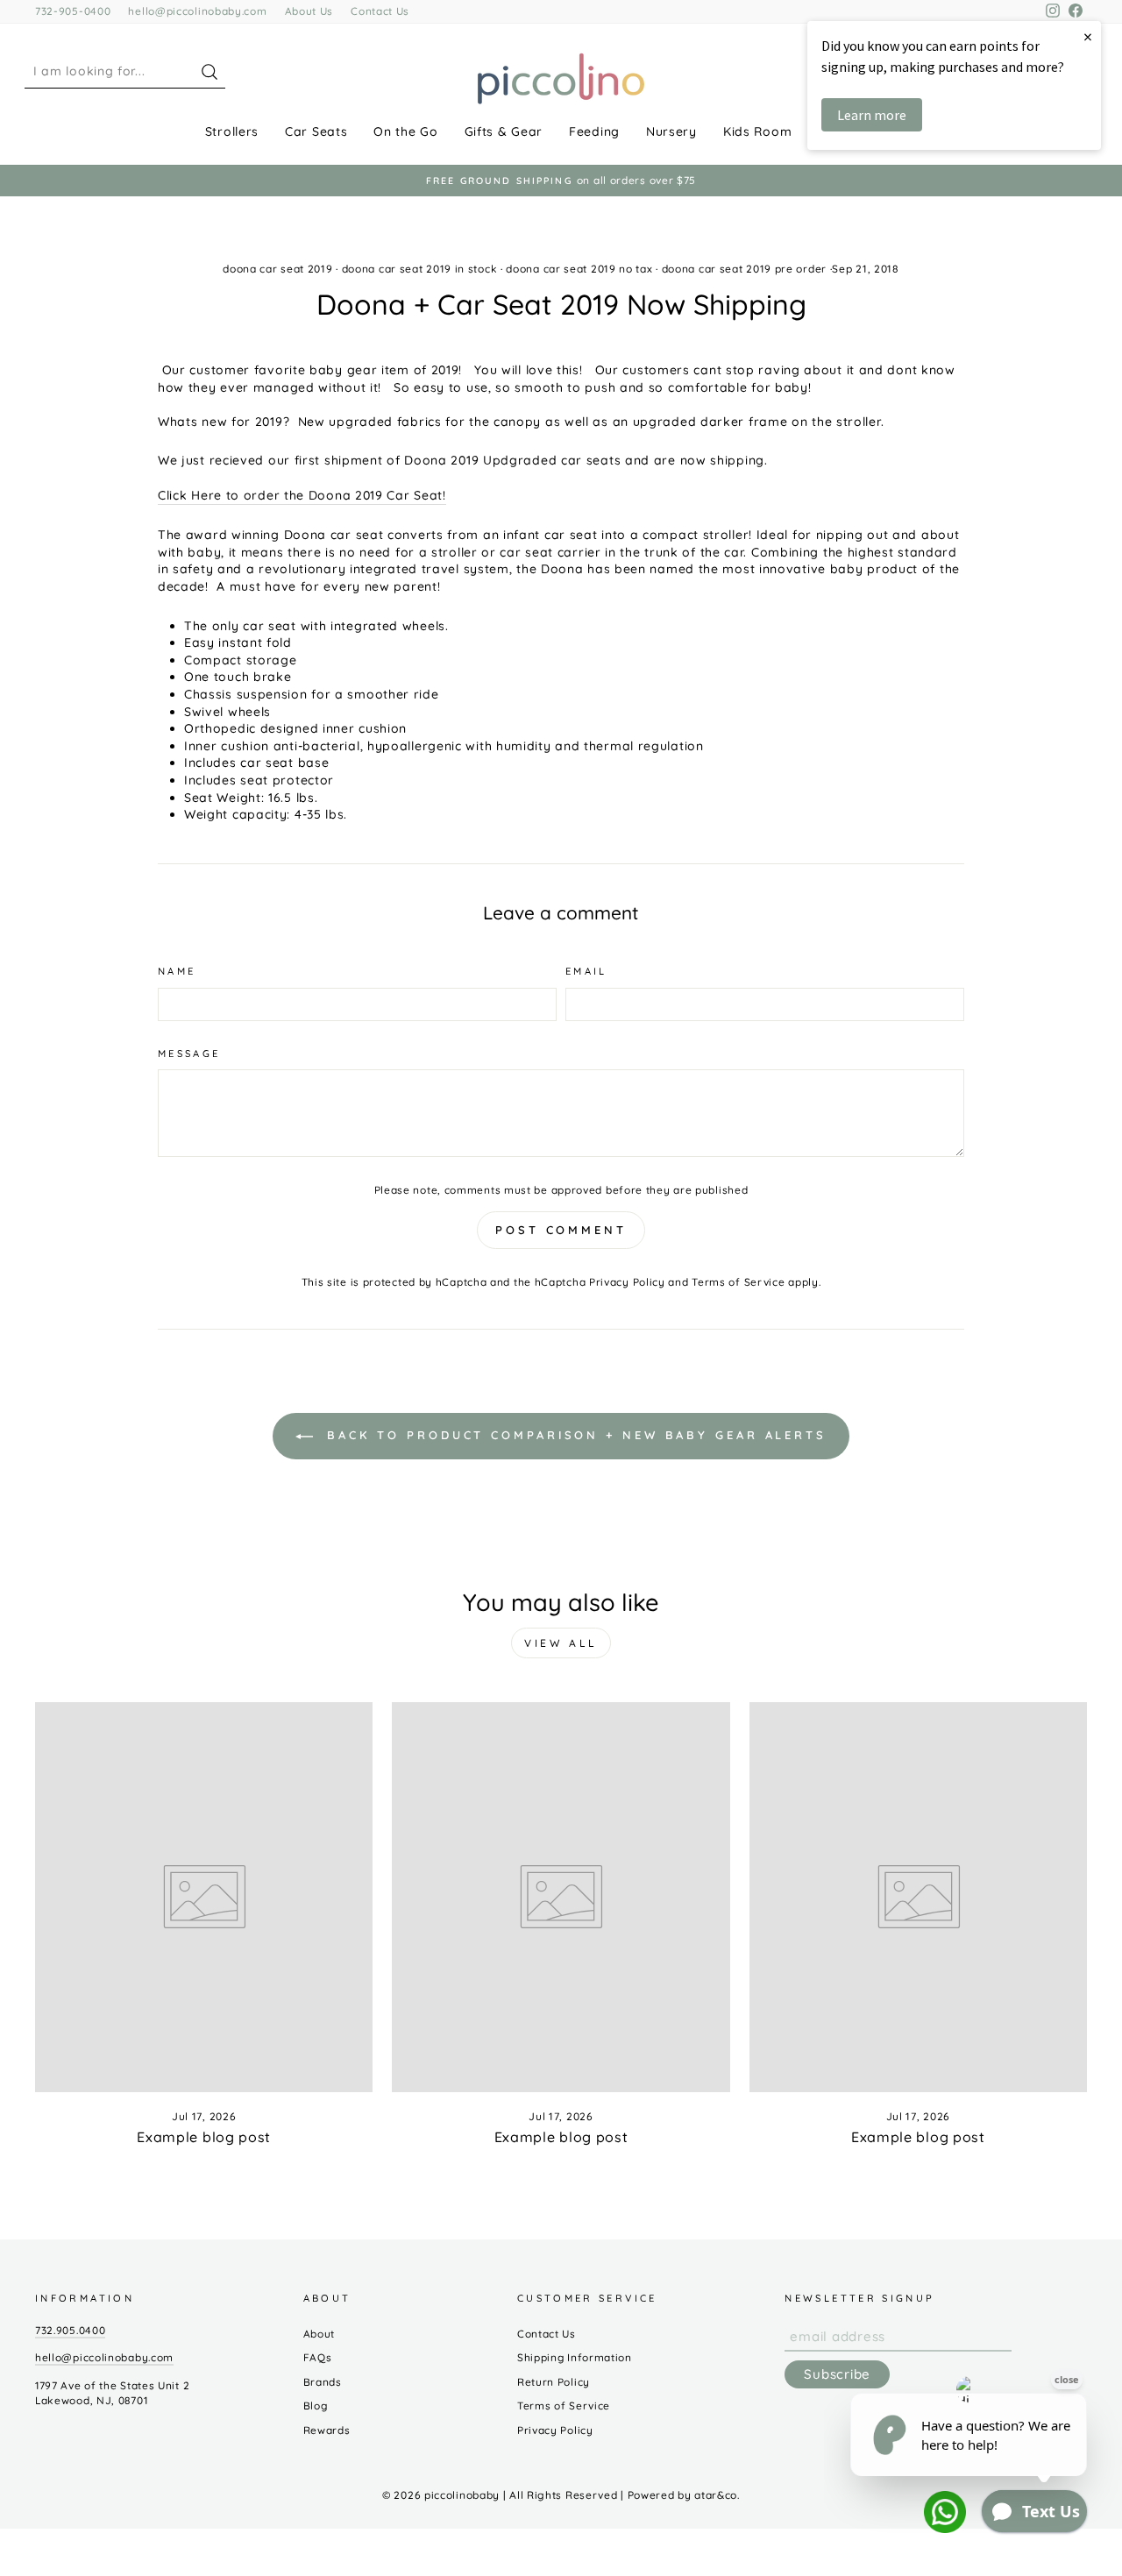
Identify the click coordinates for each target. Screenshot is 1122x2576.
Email (586, 971)
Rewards (327, 2430)
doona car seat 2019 (277, 269)
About (320, 2334)
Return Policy (554, 2382)
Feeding (594, 131)
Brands (323, 2382)
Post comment (561, 1230)
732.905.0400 (70, 2330)
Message (189, 1054)
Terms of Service (738, 1282)
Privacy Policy (627, 1282)
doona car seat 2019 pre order (744, 269)
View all (561, 1643)
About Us (309, 11)
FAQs (318, 2357)
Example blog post (204, 2137)
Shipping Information (575, 2357)
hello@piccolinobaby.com (197, 11)
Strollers (232, 131)
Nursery (671, 131)
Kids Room (757, 131)
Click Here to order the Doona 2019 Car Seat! (302, 495)
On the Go (405, 131)
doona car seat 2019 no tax (579, 269)
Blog (316, 2406)
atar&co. (717, 2495)
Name (177, 971)
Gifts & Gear (504, 131)
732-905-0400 (73, 11)
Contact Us (380, 11)
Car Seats (316, 131)
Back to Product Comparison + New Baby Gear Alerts (573, 1435)
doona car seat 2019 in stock (420, 269)
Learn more (872, 115)
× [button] (1088, 36)
